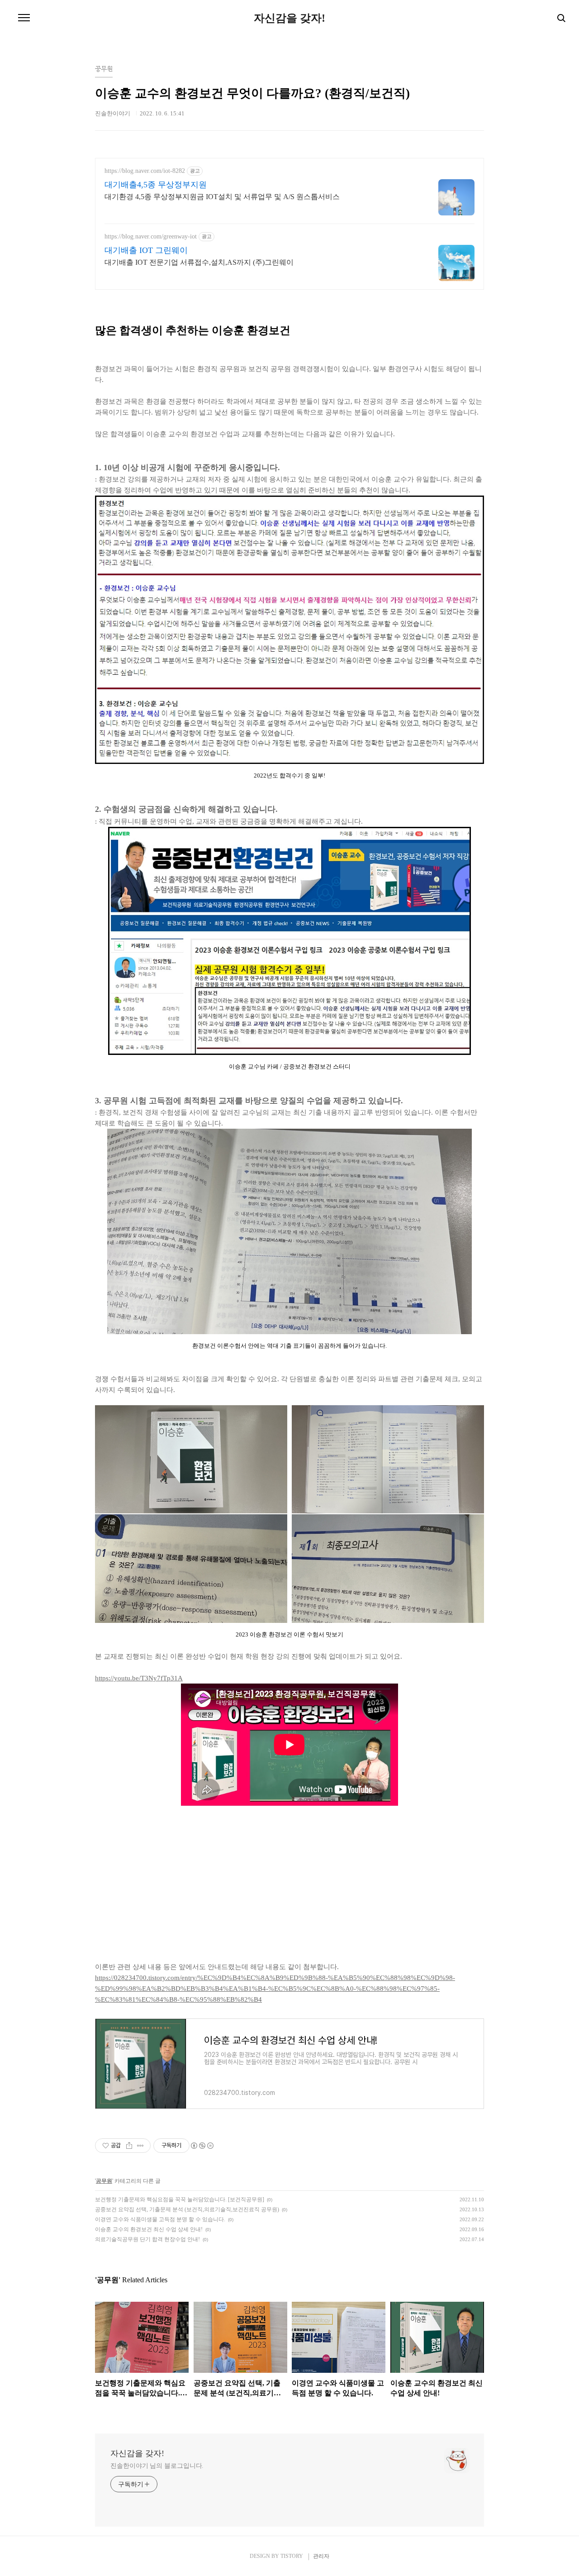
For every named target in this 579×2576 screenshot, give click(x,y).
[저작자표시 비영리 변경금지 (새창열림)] (202, 2146)
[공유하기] (129, 2146)
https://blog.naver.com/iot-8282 (145, 171)
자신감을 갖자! (289, 18)
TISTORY (292, 2556)
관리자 (321, 2556)
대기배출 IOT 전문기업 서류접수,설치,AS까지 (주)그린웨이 (199, 262)
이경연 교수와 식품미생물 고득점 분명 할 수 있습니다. (160, 2219)
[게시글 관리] (140, 2146)
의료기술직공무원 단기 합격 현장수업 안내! (147, 2239)
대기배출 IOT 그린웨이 (146, 250)
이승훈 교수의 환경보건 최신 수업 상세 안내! (149, 2229)
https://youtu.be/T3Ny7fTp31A (139, 1678)
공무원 (104, 2181)
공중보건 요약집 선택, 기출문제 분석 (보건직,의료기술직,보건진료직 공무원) (187, 2209)
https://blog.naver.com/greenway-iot (151, 236)
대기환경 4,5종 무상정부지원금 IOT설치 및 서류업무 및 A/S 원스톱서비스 (222, 197)
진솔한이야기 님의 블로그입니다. (157, 2466)
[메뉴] (24, 18)
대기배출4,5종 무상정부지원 (156, 185)
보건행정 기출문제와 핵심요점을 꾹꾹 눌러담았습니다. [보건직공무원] (180, 2199)
